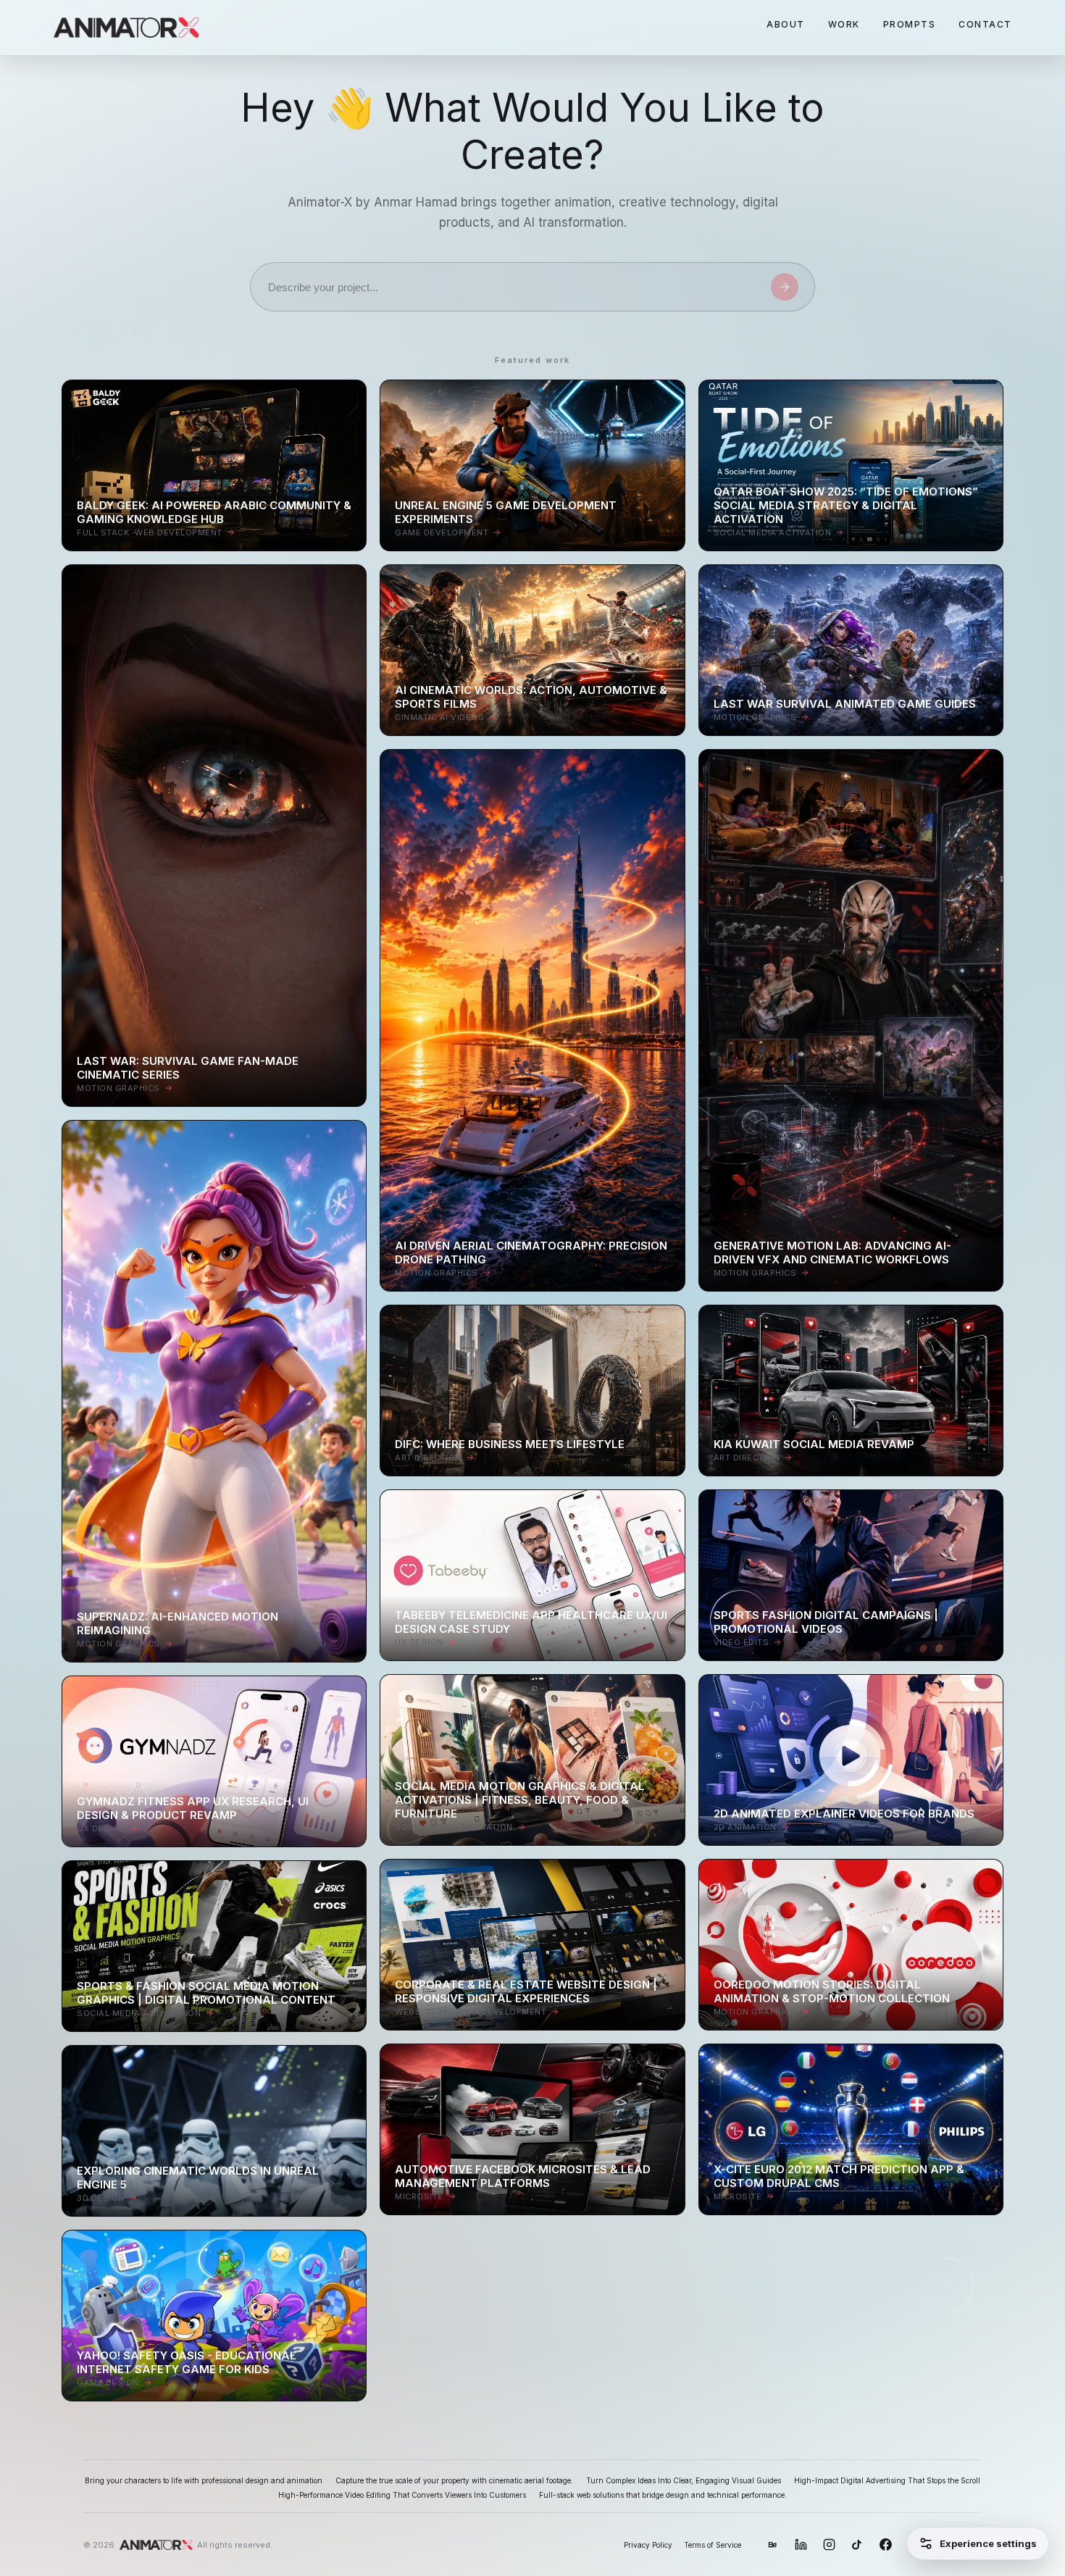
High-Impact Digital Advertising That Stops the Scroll (887, 2480)
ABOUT (786, 24)
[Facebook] (886, 2544)
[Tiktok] (857, 2544)
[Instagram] (829, 2544)
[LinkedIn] (801, 2544)
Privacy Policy (648, 2545)
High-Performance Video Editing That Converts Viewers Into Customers (402, 2495)
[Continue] (785, 287)
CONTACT (985, 24)
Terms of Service (713, 2545)
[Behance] (773, 2544)
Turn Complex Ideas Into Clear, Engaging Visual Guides (684, 2480)
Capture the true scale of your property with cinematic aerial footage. (454, 2480)
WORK (844, 24)
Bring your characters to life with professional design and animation (204, 2480)
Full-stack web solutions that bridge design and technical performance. (663, 2495)
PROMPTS (910, 24)
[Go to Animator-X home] (126, 28)
